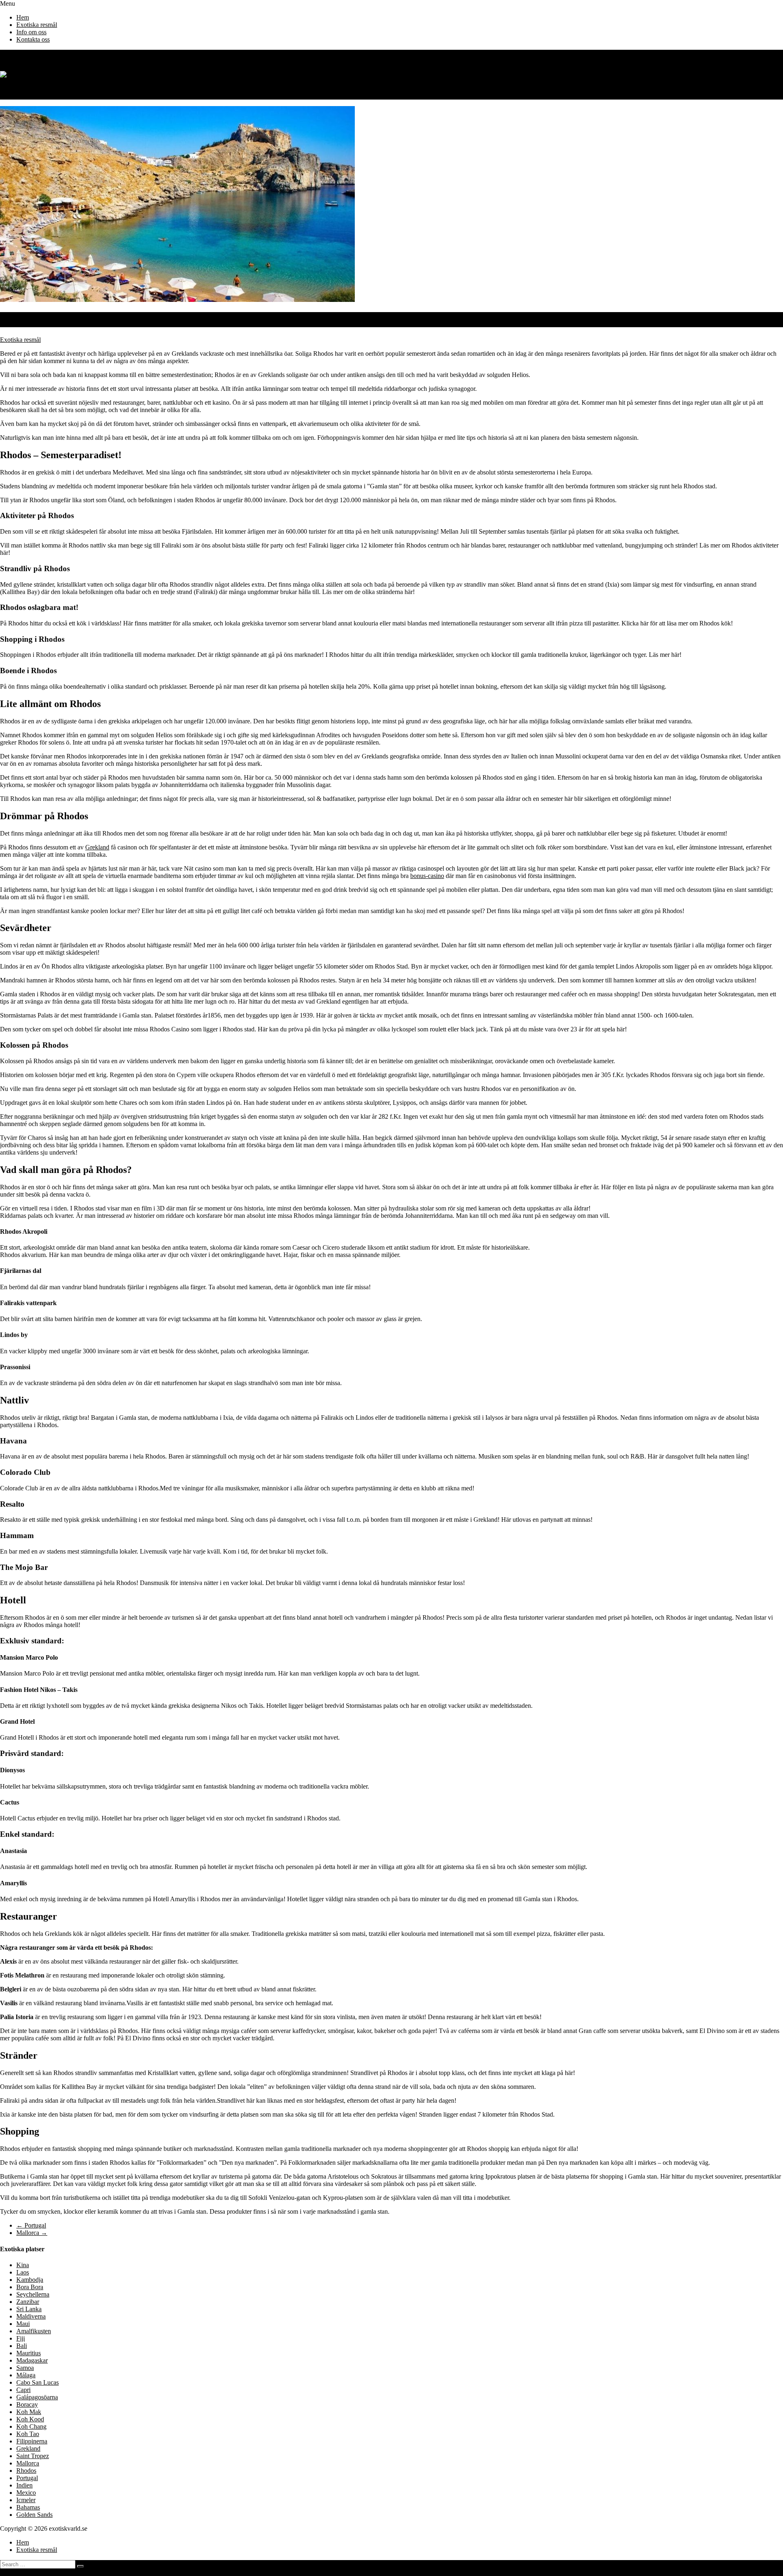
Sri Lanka (29, 2309)
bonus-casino (427, 876)
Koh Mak (29, 2412)
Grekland (97, 847)
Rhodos (26, 2471)
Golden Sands (34, 2515)
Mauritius (29, 2353)
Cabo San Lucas (38, 2382)
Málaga (26, 2375)
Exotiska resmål (37, 25)
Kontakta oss (33, 39)
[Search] (80, 2566)
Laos (23, 2272)
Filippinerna (32, 2441)
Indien (24, 2485)
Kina (23, 2265)
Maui (23, 2324)
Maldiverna (31, 2316)
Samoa (25, 2368)
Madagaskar (32, 2360)
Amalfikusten (34, 2331)
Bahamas (28, 2507)
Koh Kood (30, 2419)
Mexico (26, 2493)
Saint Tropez (33, 2456)
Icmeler (26, 2500)
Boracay (27, 2404)
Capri (23, 2390)
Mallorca (32, 2233)
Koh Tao (28, 2434)
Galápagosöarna (37, 2397)
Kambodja (30, 2280)
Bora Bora (30, 2287)
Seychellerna (33, 2294)
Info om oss (31, 32)
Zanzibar (28, 2302)
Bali (22, 2346)
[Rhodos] (177, 300)
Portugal (31, 2225)
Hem (23, 17)
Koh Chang (31, 2426)
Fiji (21, 2338)
